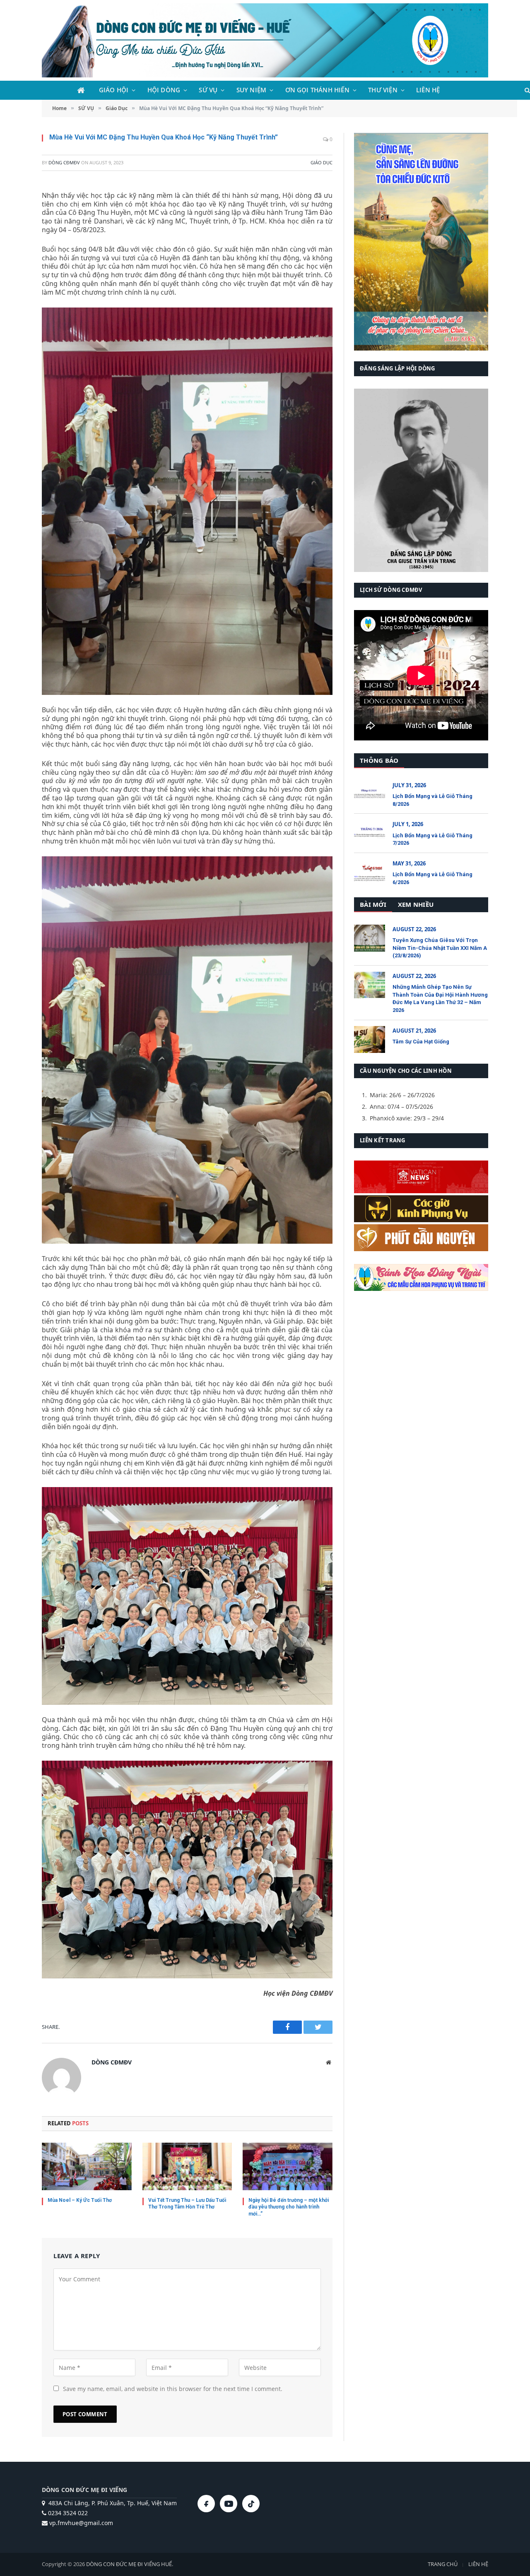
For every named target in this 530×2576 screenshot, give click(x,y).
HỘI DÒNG (164, 90)
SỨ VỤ (208, 90)
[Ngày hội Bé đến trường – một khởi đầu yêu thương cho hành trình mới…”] (288, 2166)
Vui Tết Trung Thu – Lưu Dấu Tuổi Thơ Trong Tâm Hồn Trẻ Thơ (187, 2204)
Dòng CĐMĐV (64, 162)
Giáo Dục (322, 162)
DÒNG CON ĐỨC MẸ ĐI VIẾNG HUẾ (129, 2564)
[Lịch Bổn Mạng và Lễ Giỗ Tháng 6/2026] (370, 872)
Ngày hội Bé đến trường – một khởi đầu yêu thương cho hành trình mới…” (289, 2207)
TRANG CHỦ (443, 2564)
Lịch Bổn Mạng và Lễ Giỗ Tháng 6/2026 (432, 878)
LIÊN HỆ (428, 90)
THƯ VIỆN (383, 90)
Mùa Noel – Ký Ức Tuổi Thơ (80, 2200)
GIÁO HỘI (114, 90)
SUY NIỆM (252, 90)
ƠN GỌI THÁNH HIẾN (317, 90)
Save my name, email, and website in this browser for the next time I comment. (173, 2389)
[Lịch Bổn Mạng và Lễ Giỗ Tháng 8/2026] (370, 794)
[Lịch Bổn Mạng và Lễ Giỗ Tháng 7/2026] (370, 833)
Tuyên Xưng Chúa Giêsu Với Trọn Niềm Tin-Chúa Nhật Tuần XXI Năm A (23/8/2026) (440, 948)
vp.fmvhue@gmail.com (80, 2523)
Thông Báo (379, 760)
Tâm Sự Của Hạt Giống (421, 1042)
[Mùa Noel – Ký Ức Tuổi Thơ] (87, 2166)
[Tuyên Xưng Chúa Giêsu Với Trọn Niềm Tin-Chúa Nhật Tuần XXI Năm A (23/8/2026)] (370, 938)
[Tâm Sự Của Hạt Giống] (370, 1039)
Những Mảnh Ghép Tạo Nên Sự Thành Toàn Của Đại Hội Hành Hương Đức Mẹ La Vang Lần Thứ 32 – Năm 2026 (440, 998)
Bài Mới (373, 904)
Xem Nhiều (416, 904)
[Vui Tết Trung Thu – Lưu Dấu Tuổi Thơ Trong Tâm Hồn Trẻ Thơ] (187, 2166)
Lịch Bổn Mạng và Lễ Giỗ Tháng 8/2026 (432, 800)
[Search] (526, 90)
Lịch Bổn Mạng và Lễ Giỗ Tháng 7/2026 (432, 839)
